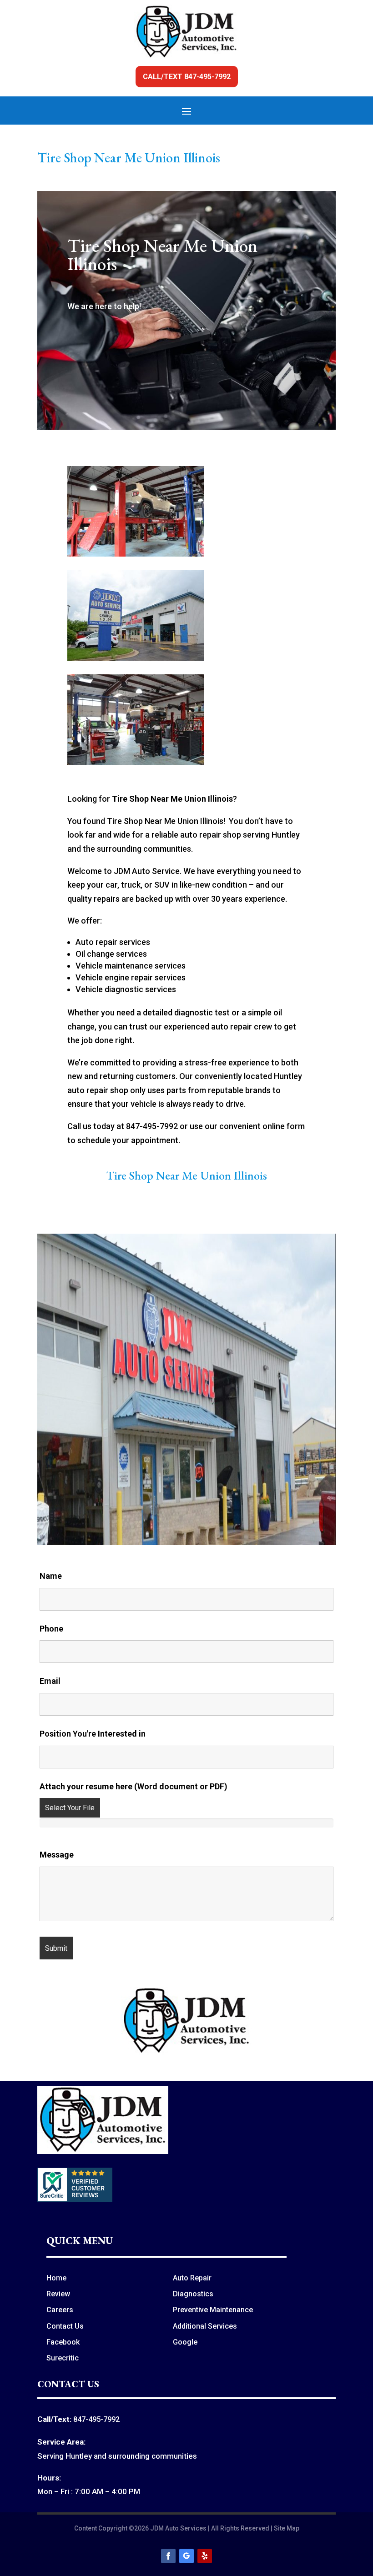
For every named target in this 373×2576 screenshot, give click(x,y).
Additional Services (205, 2326)
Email (50, 1681)
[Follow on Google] (186, 2556)
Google (185, 2342)
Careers (60, 2310)
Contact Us (65, 2326)
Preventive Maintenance (213, 2310)
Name (51, 1576)
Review (58, 2294)
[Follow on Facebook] (168, 2556)
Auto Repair (192, 2278)
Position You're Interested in (93, 1734)
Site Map (287, 2528)
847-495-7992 (96, 2419)
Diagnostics (193, 2294)
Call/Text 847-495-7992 (187, 77)
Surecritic (63, 2358)
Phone (51, 1629)
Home (56, 2278)
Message (57, 1855)
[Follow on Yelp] (205, 2556)
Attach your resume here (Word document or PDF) (134, 1786)
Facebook (63, 2342)
